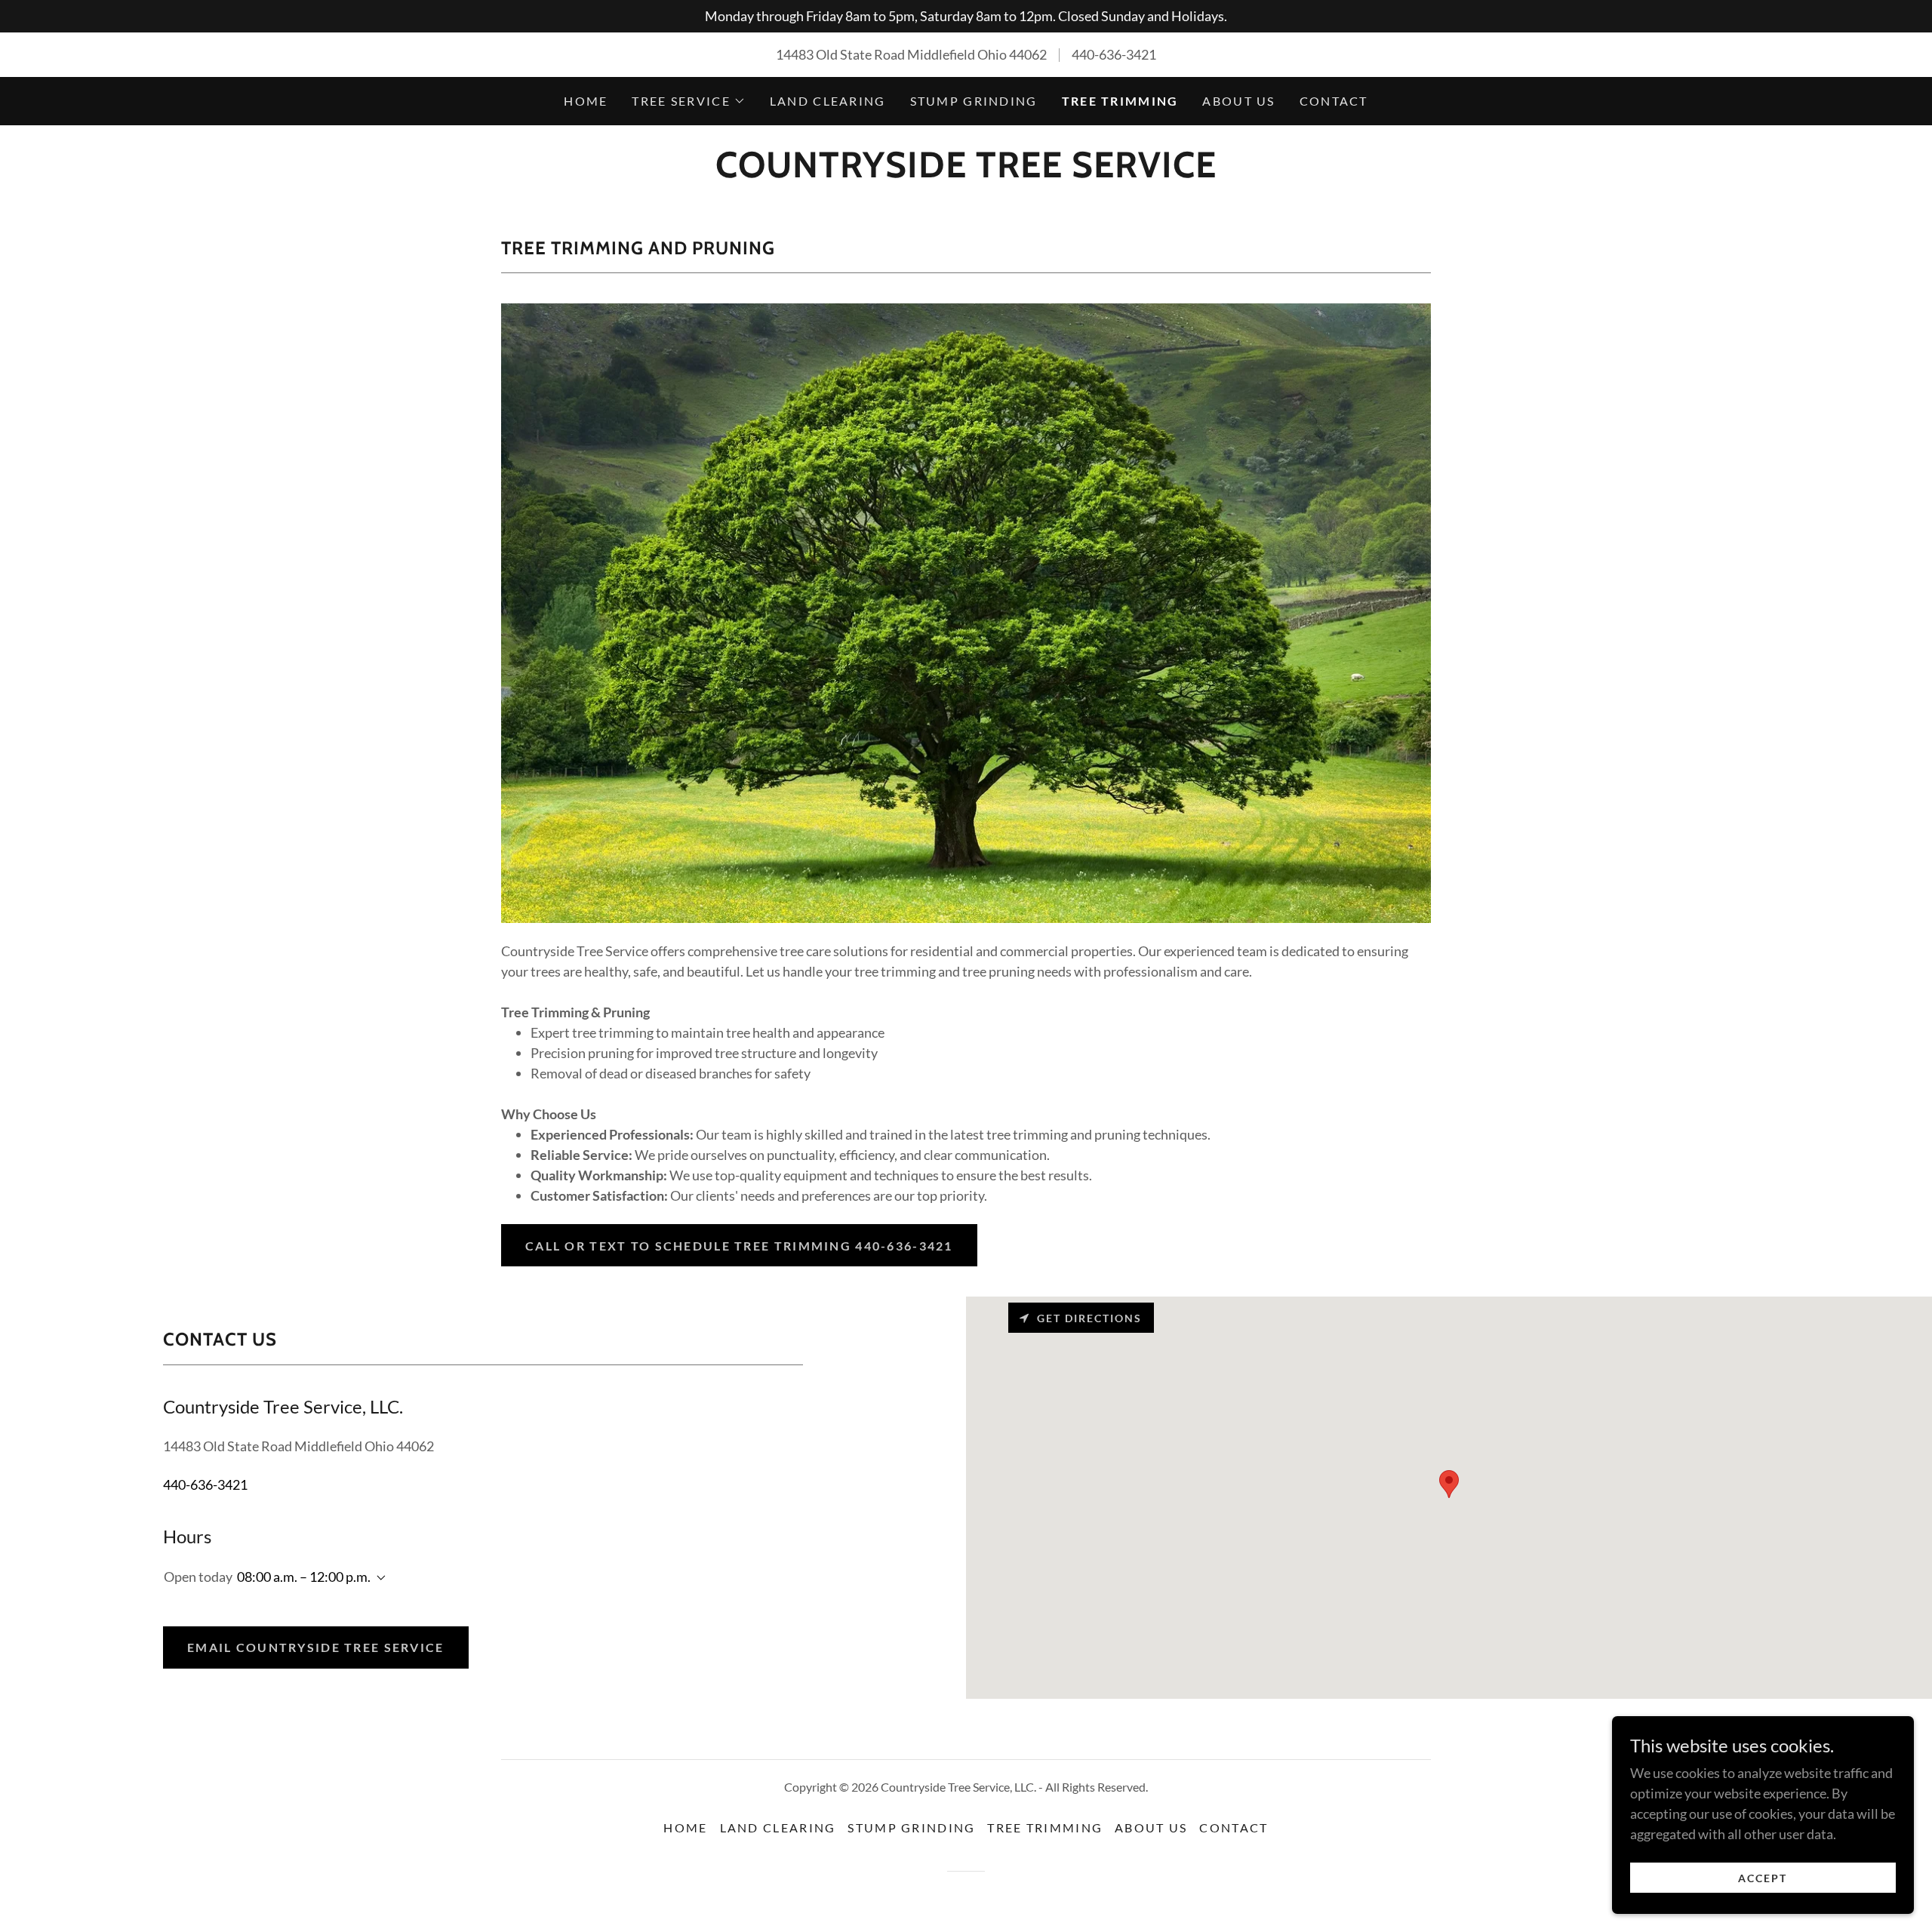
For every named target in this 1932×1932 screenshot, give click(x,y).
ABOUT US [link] (1238, 101)
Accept (1763, 1878)
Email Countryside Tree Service (316, 1647)
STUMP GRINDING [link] (974, 101)
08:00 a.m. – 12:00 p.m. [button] (304, 1577)
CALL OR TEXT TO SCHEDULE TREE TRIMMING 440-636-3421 (739, 1246)
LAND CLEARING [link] (828, 101)
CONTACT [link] (1334, 101)
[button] (688, 101)
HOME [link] (586, 101)
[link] (966, 172)
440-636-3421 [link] (1114, 54)
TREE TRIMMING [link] (1120, 101)
